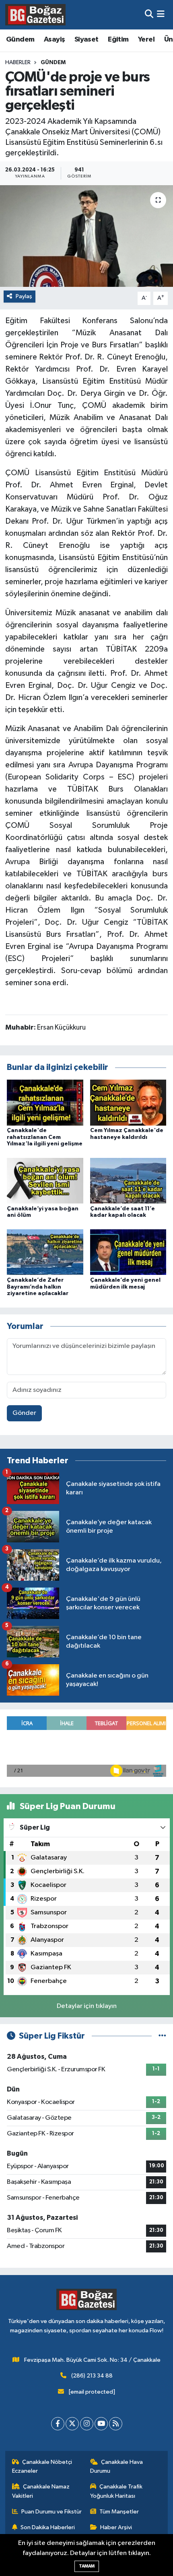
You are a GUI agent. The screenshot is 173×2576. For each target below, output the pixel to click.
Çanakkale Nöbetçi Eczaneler (42, 2466)
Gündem (20, 40)
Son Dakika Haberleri (48, 2527)
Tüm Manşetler (119, 2512)
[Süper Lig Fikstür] (162, 2036)
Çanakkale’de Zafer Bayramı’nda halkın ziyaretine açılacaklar (38, 1287)
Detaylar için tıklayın (87, 2006)
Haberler (18, 63)
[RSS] (116, 2424)
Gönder (24, 1413)
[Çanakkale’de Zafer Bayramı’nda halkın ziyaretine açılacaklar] (45, 1252)
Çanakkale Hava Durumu (117, 2466)
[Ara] (149, 15)
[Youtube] (101, 2424)
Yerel (146, 40)
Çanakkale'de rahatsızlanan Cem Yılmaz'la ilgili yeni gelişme (45, 1137)
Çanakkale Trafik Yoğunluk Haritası (116, 2491)
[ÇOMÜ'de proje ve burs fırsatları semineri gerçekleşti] (86, 236)
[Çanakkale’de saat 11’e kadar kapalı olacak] (128, 1181)
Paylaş (24, 296)
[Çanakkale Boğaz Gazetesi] (35, 15)
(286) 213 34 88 (92, 2376)
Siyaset (86, 40)
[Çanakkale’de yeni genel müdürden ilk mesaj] (128, 1252)
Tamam (87, 2566)
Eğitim (118, 40)
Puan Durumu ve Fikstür (51, 2512)
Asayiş (54, 40)
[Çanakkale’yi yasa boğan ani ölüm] (45, 1181)
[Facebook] (58, 2424)
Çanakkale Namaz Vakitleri (41, 2491)
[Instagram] (87, 2424)
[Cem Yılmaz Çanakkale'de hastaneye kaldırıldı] (128, 1102)
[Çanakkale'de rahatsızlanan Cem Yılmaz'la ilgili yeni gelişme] (45, 1102)
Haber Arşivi (116, 2527)
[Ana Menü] (161, 15)
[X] (72, 2424)
